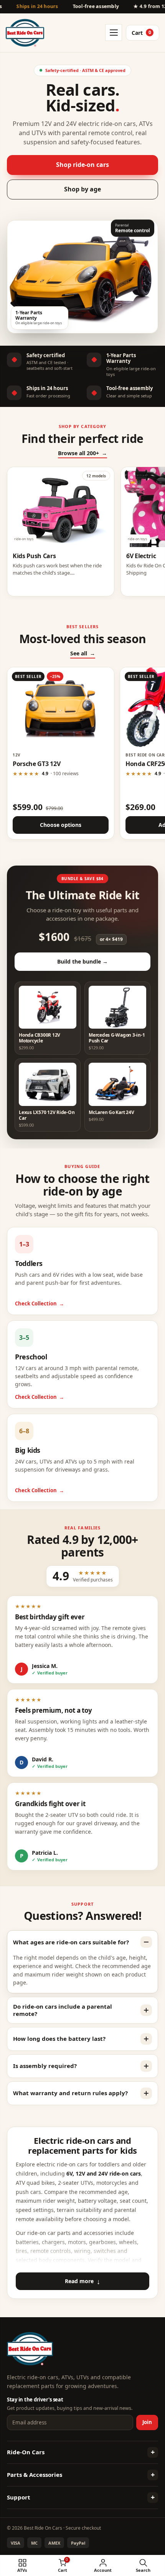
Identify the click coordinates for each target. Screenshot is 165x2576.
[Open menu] (114, 33)
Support (19, 2497)
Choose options (61, 825)
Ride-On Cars (26, 2452)
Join (147, 2422)
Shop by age (82, 189)
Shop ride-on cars (82, 165)
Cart (141, 33)
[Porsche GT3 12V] (61, 707)
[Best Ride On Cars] (30, 2349)
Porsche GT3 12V (36, 764)
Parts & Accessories (35, 2475)
